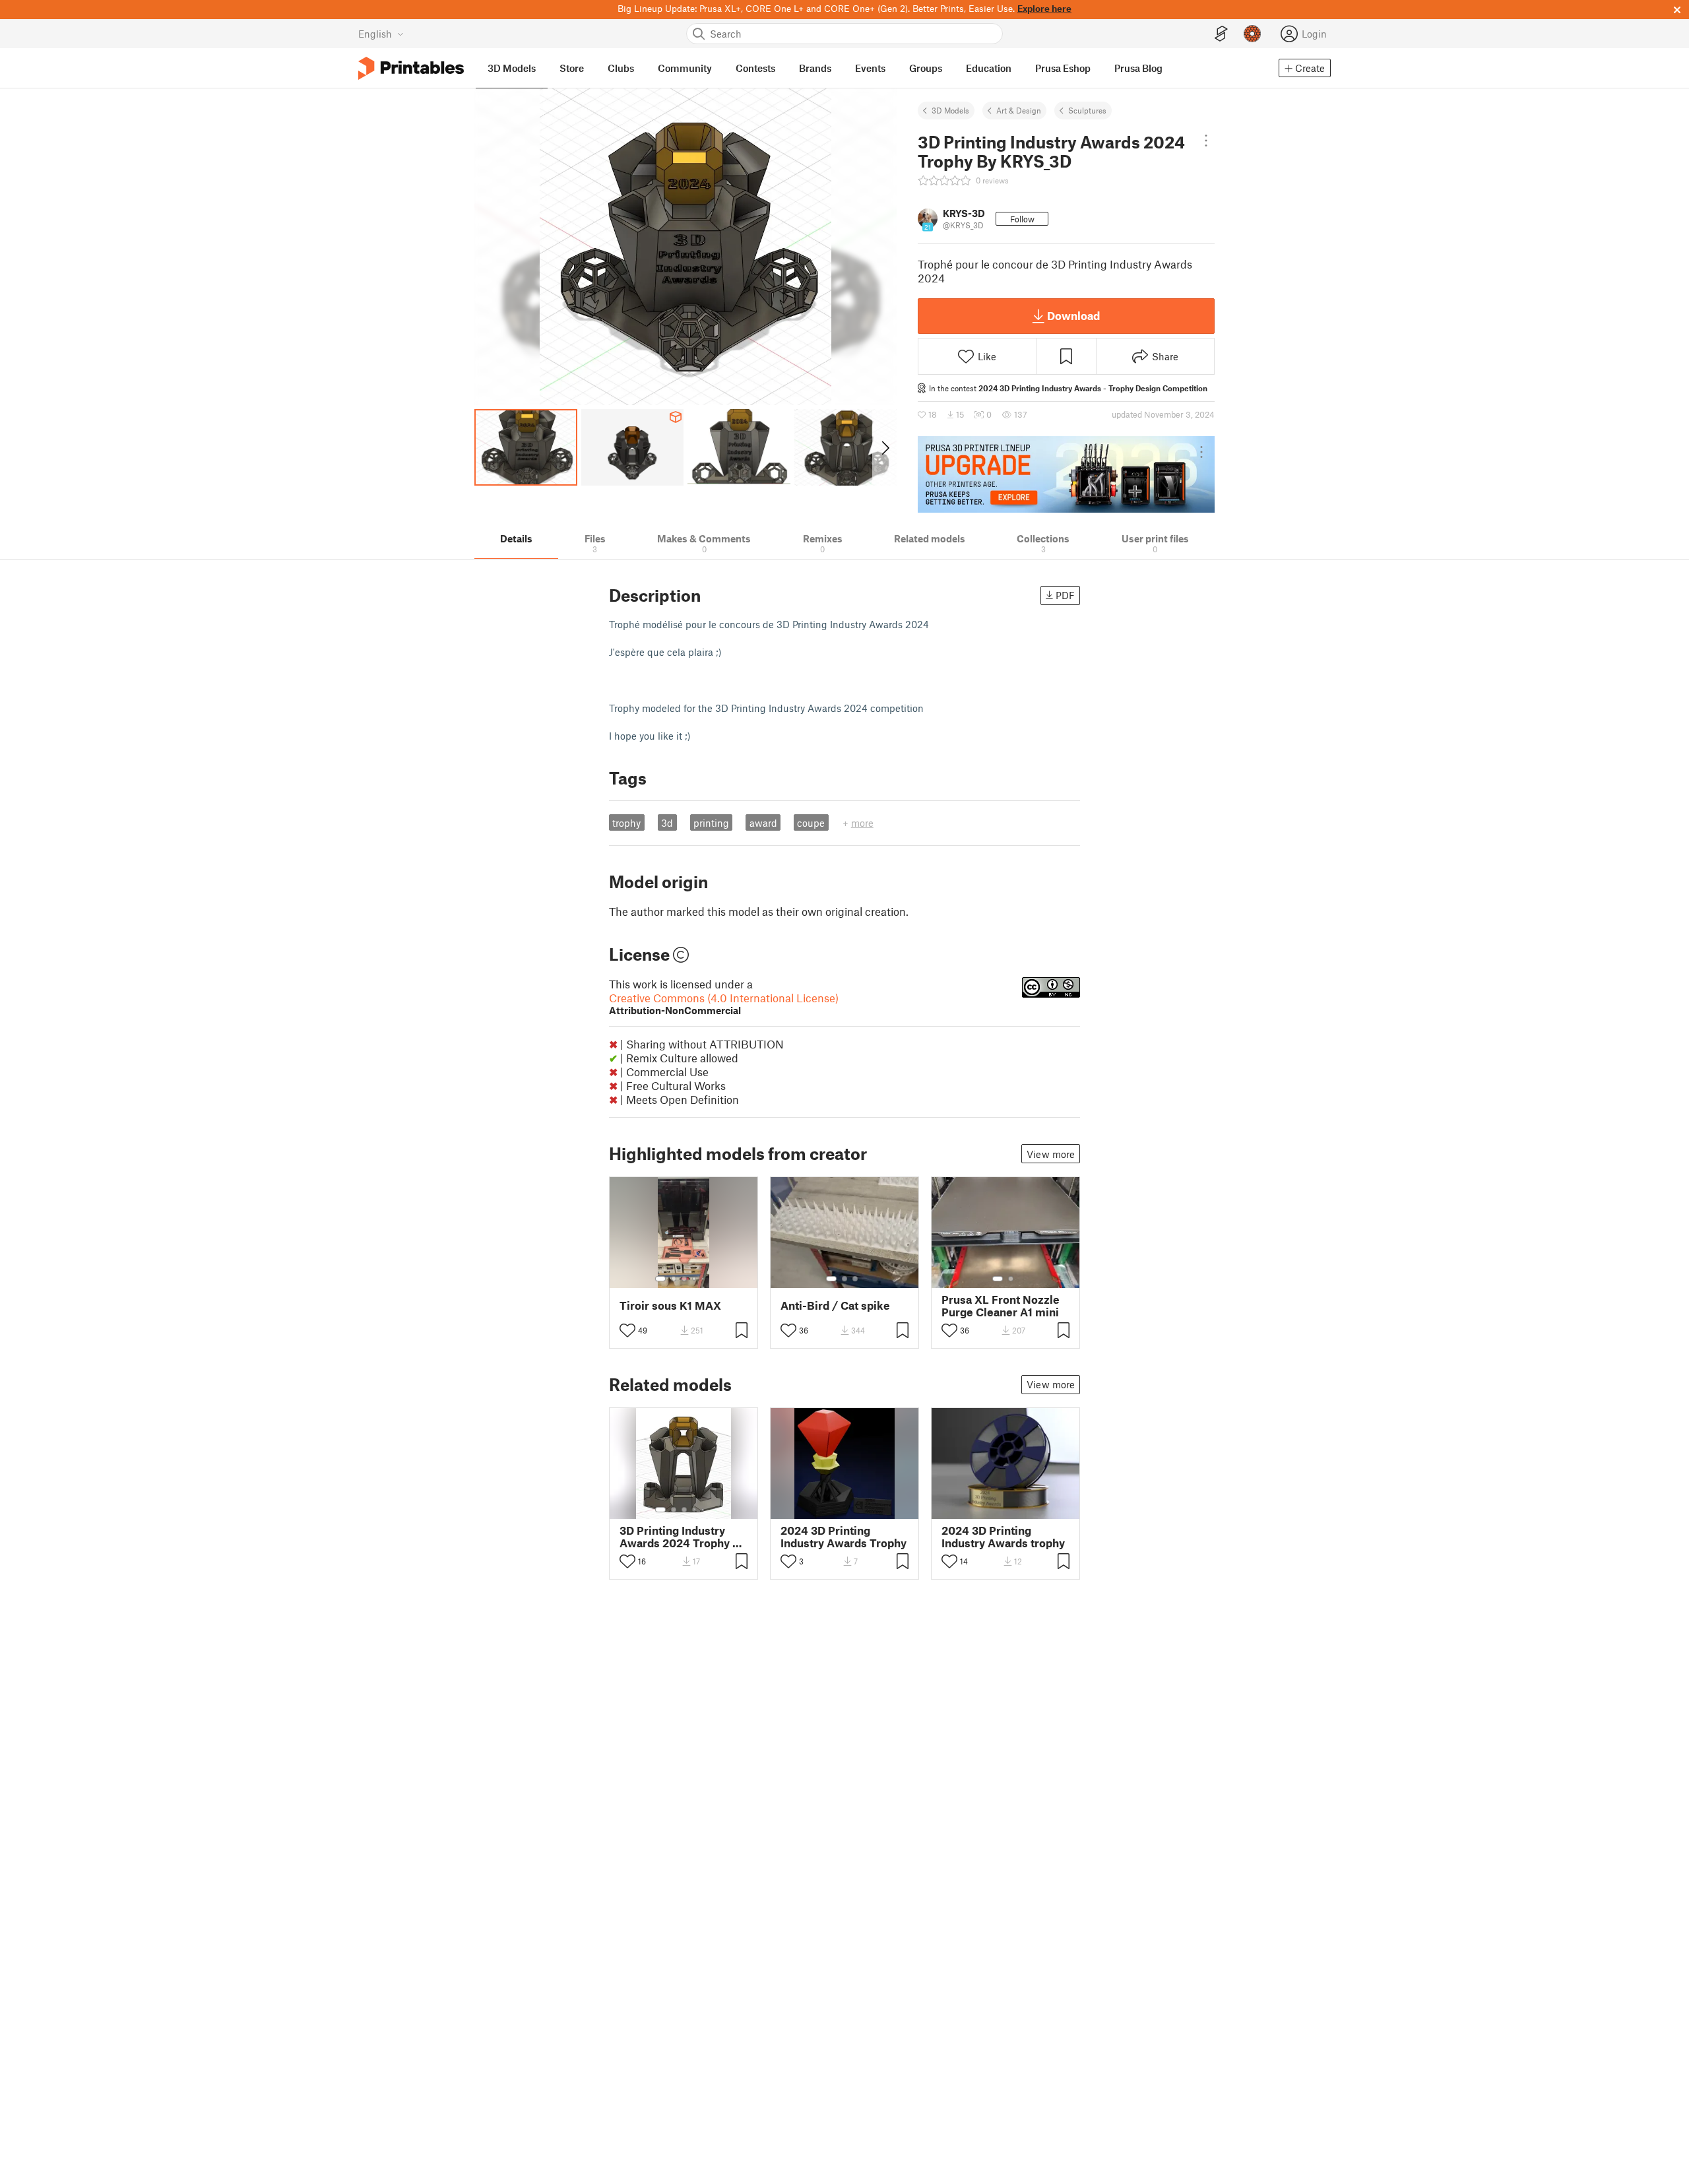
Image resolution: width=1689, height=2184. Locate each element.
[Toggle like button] (627, 1330)
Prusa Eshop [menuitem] (1063, 68)
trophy (626, 823)
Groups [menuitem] (926, 68)
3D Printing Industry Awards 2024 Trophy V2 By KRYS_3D (683, 1537)
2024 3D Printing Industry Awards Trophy (844, 1537)
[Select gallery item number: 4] (695, 1279)
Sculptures (1087, 110)
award (763, 823)
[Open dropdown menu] (1206, 141)
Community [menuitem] (685, 68)
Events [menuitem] (870, 68)
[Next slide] (884, 447)
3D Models (950, 110)
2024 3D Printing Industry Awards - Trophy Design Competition (1093, 388)
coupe (811, 823)
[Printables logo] (411, 68)
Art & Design (1019, 110)
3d (667, 823)
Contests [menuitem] (755, 68)
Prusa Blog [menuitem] (1138, 68)
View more (1051, 1154)
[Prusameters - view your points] (1252, 34)
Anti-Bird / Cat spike (835, 1305)
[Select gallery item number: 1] (660, 1279)
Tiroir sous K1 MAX (670, 1305)
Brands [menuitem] (815, 68)
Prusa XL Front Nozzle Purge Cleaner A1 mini (1001, 1306)
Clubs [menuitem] (621, 68)
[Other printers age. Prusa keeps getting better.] (1066, 474)
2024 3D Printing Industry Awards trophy (1003, 1537)
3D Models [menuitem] (512, 68)
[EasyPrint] (1221, 34)
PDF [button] (1065, 595)
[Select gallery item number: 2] (674, 1279)
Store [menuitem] (572, 68)
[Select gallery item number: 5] (704, 1279)
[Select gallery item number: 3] (684, 1279)
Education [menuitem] (989, 68)
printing (711, 823)
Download (1073, 315)
